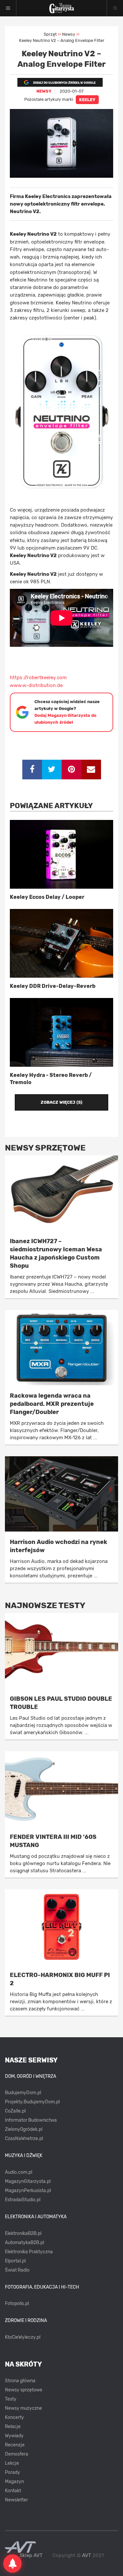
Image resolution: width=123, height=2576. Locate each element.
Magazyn (14, 2482)
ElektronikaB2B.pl (23, 2233)
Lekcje (12, 2463)
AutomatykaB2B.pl (24, 2243)
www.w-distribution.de (36, 685)
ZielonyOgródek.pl (24, 2129)
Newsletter (16, 2500)
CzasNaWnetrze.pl (24, 2139)
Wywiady (14, 2436)
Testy (11, 2399)
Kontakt (13, 2491)
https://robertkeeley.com (38, 678)
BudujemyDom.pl (23, 2093)
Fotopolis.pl (17, 2304)
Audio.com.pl (19, 2172)
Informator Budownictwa (31, 2120)
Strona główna (20, 2381)
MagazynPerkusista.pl (28, 2191)
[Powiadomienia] (12, 2564)
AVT (87, 2555)
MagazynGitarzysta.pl (28, 2181)
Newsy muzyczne (23, 2408)
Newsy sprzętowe (24, 2390)
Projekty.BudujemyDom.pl (32, 2102)
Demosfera (17, 2454)
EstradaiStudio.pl (23, 2200)
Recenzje (15, 2445)
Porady (12, 2472)
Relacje (13, 2427)
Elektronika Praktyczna (29, 2252)
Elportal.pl (15, 2261)
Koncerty (14, 2417)
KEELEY (87, 100)
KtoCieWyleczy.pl (23, 2337)
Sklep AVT (31, 2556)
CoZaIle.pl (15, 2111)
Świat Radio (17, 2270)
